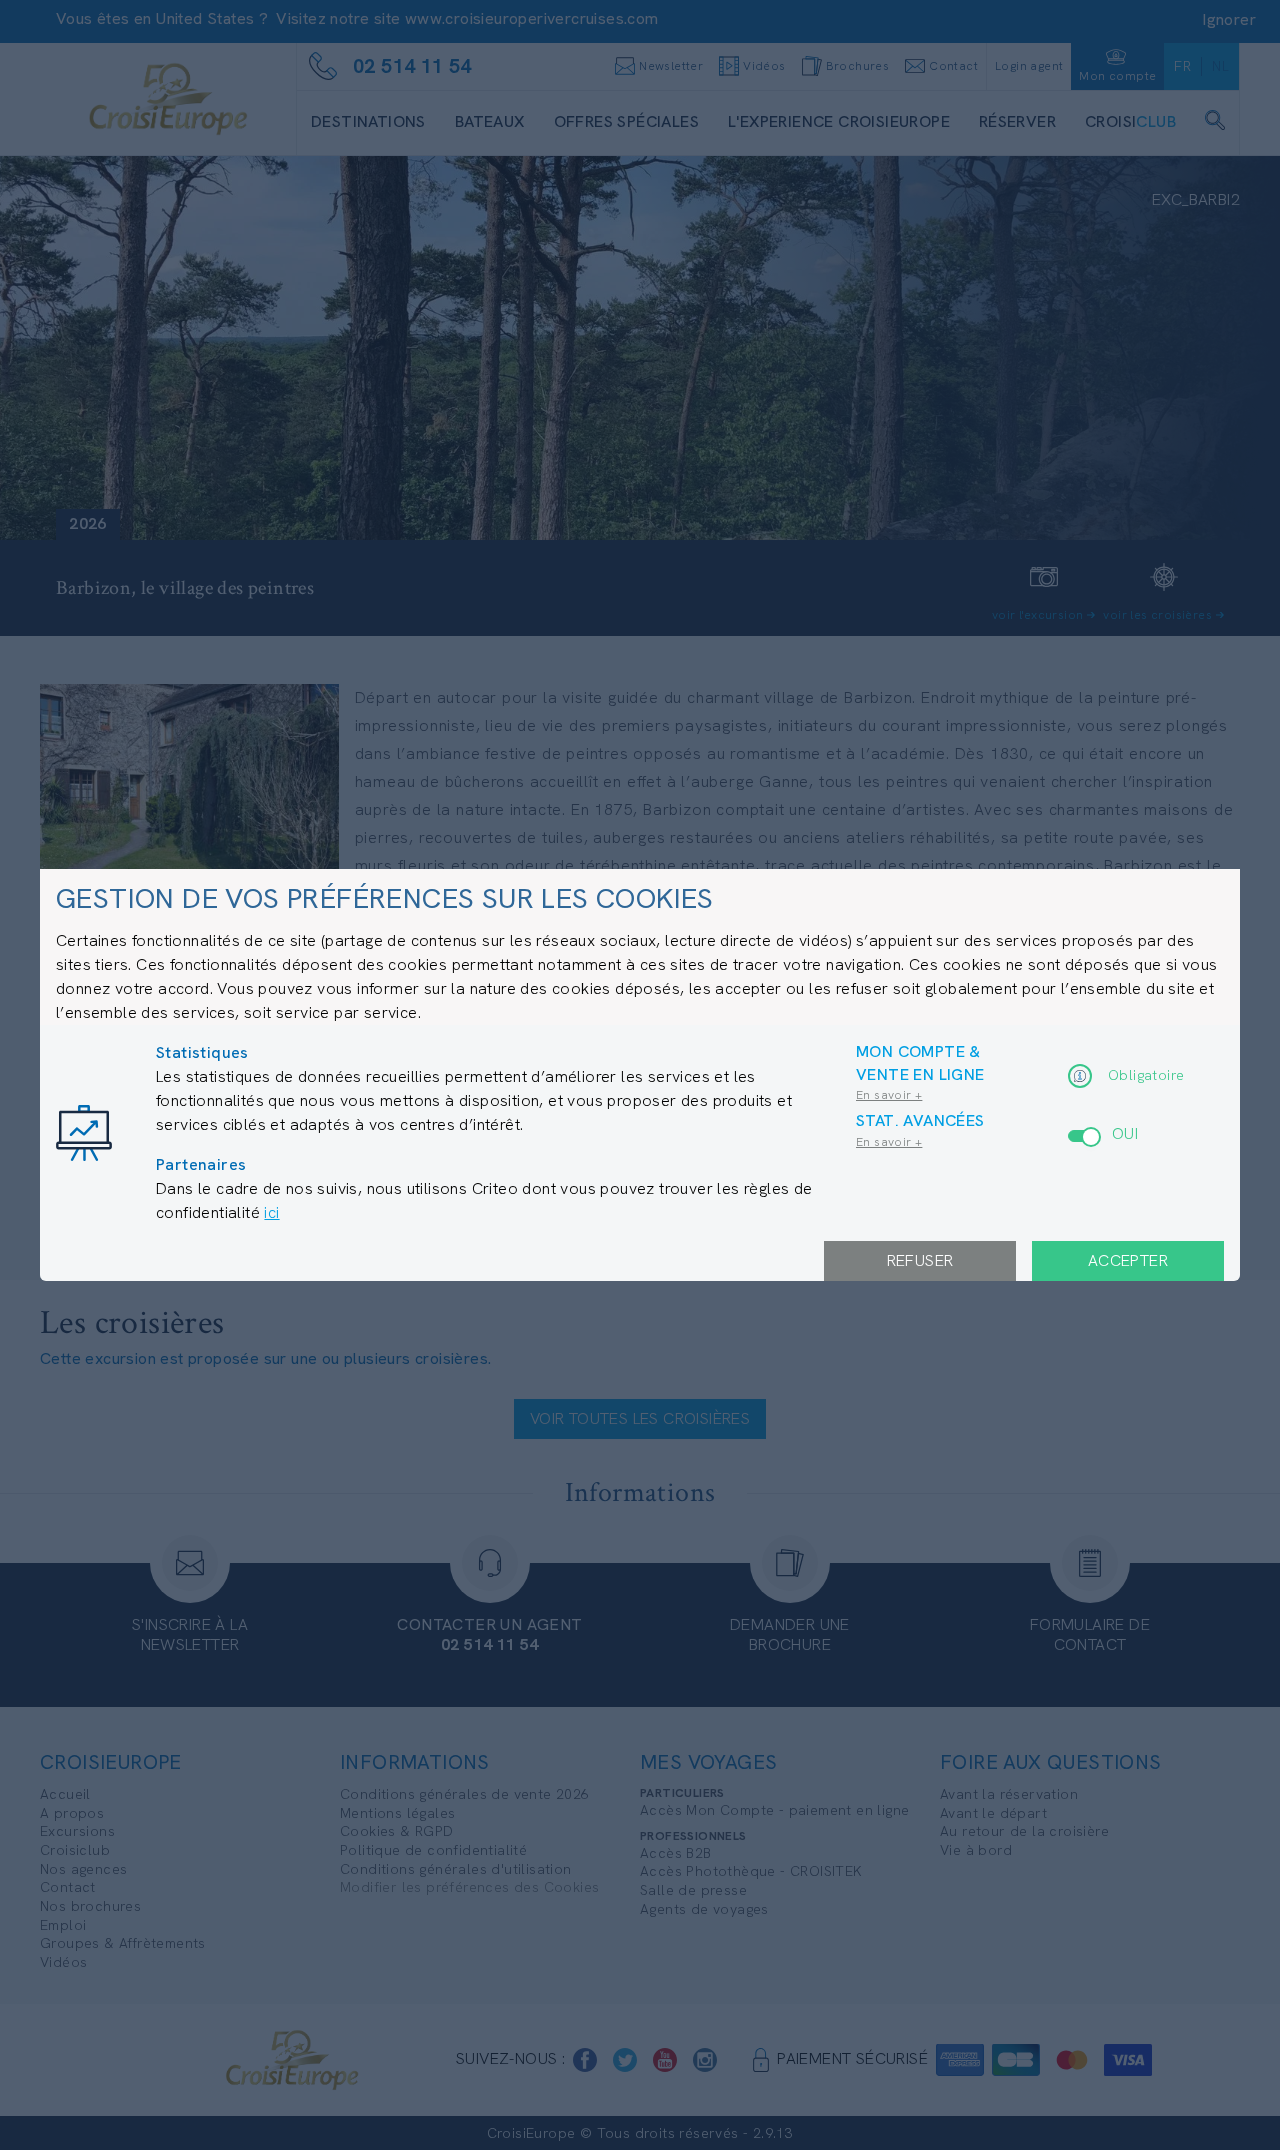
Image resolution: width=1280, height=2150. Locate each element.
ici (271, 1212)
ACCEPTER (1128, 1260)
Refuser (920, 1260)
